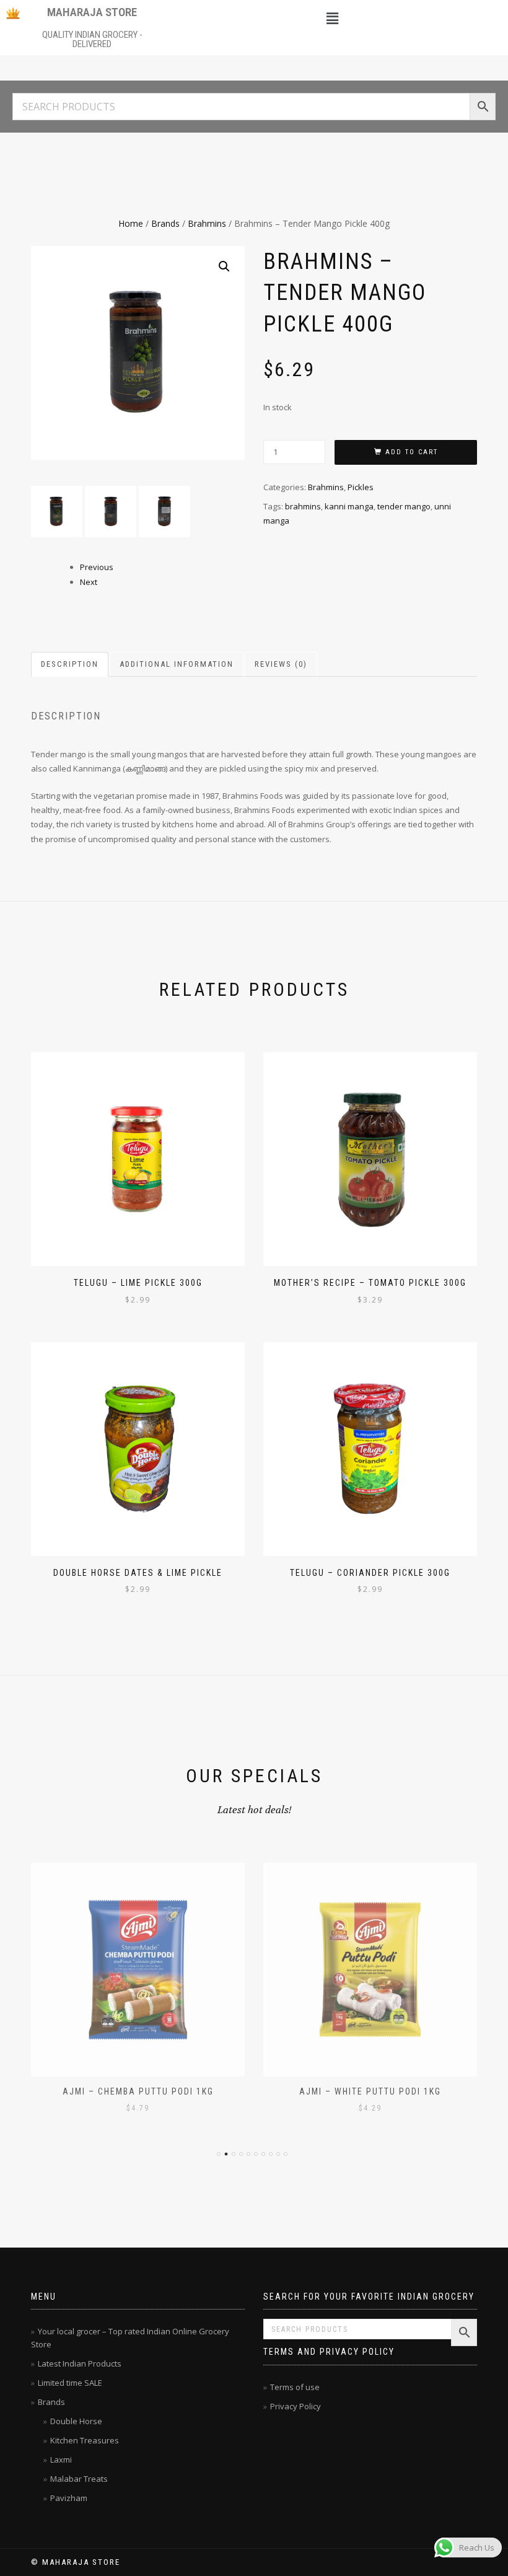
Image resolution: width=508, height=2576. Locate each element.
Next (89, 582)
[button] (332, 18)
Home (131, 223)
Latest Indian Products (80, 2363)
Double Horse (76, 2421)
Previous (97, 567)
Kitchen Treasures (85, 2440)
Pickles (361, 487)
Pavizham (69, 2498)
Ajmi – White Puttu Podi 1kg (370, 2091)
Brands (165, 223)
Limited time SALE (70, 2383)
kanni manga (349, 506)
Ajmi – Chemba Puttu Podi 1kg (138, 2091)
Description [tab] (70, 664)
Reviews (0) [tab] (281, 664)
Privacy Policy (296, 2406)
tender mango (404, 506)
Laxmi (61, 2460)
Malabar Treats (79, 2479)
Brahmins (207, 223)
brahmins (303, 506)
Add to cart (412, 452)
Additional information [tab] (177, 664)
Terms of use (295, 2387)
